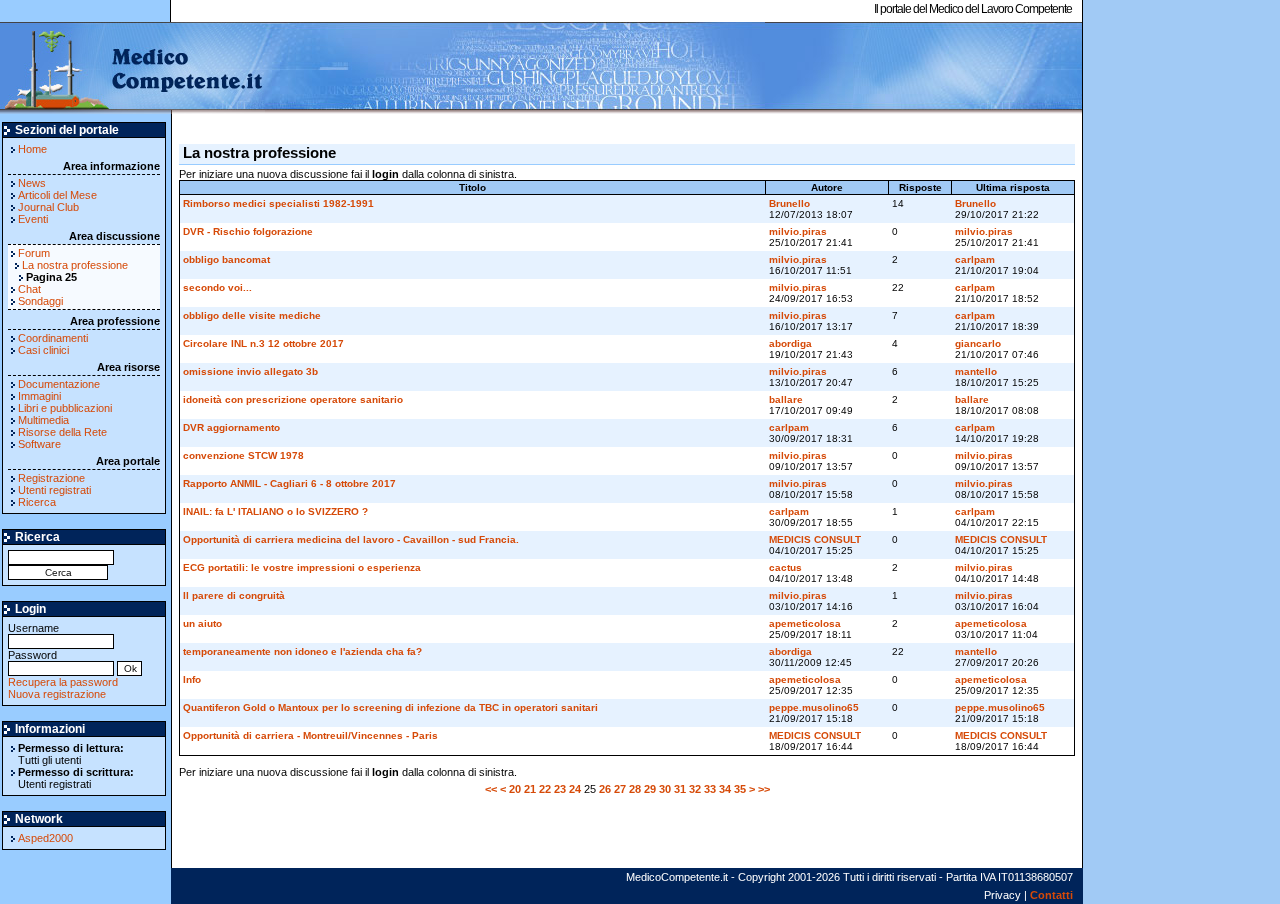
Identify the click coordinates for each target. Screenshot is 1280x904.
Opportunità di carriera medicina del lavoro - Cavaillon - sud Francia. (351, 539)
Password (32, 655)
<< (491, 789)
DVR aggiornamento (231, 427)
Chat (29, 289)
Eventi (33, 219)
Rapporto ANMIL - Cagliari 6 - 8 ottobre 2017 (289, 483)
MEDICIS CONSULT (815, 539)
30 (665, 789)
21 (530, 789)
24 (575, 789)
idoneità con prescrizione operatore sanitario (293, 399)
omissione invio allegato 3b (250, 371)
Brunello (789, 203)
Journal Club (48, 207)
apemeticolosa (805, 623)
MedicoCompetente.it (132, 68)
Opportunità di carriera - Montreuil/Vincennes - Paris (310, 735)
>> (764, 789)
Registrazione (51, 478)
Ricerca (37, 502)
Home (32, 149)
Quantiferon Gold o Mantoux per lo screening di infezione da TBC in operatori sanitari (390, 707)
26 (605, 789)
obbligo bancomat (226, 259)
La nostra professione (75, 265)
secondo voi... (217, 287)
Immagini (39, 396)
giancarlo (978, 343)
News (32, 183)
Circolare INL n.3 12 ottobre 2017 (263, 343)
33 (710, 789)
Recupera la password (63, 682)
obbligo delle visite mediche (252, 315)
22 (545, 789)
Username (33, 628)
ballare (786, 399)
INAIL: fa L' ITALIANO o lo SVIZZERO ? (275, 511)
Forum (34, 253)
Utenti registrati (54, 490)
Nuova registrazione (57, 694)
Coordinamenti (53, 338)
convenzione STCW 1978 (243, 455)
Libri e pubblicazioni (65, 408)
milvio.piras (798, 231)
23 (560, 789)
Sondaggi (40, 301)
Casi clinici (43, 350)
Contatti (1051, 895)
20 (515, 789)
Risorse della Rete (62, 432)
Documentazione (59, 384)
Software (39, 444)
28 (635, 789)
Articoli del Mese (57, 195)
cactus (785, 567)
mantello (976, 371)
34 (725, 789)
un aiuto (202, 623)
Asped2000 (45, 838)
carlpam (975, 259)
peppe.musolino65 (814, 707)
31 (680, 789)
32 (695, 789)
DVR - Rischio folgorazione (248, 231)
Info (192, 679)
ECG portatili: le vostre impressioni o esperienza (302, 567)
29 (650, 789)
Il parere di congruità (234, 595)
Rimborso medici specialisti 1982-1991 (278, 203)
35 (740, 789)
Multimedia (43, 420)
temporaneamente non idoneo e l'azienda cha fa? (302, 651)
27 (620, 789)
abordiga (790, 343)
